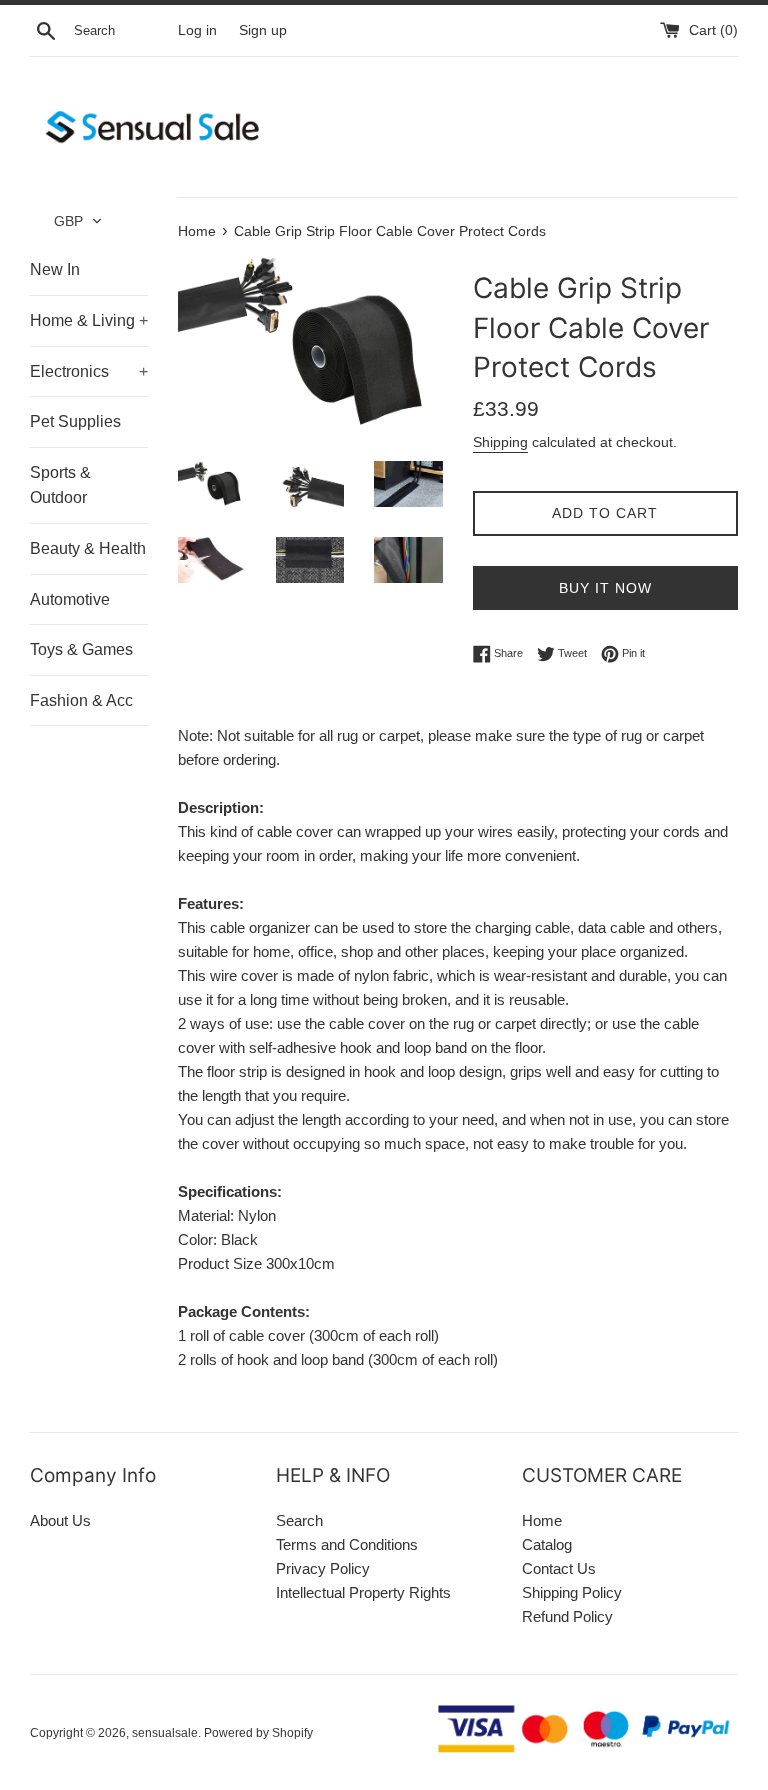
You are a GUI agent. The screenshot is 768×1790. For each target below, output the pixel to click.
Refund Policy (567, 1616)
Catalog (547, 1544)
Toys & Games (81, 649)
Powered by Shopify (258, 1733)
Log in (197, 30)
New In (55, 269)
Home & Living (89, 320)
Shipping (500, 442)
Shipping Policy (572, 1592)
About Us (60, 1520)
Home (542, 1520)
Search (299, 1520)
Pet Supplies (75, 421)
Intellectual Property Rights (363, 1592)
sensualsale (165, 1733)
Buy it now (605, 588)
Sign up (263, 30)
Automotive (70, 599)
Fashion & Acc (81, 700)
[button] (78, 221)
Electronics (89, 371)
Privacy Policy (323, 1568)
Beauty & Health (88, 548)
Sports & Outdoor (60, 485)
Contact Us (559, 1568)
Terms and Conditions (347, 1544)
